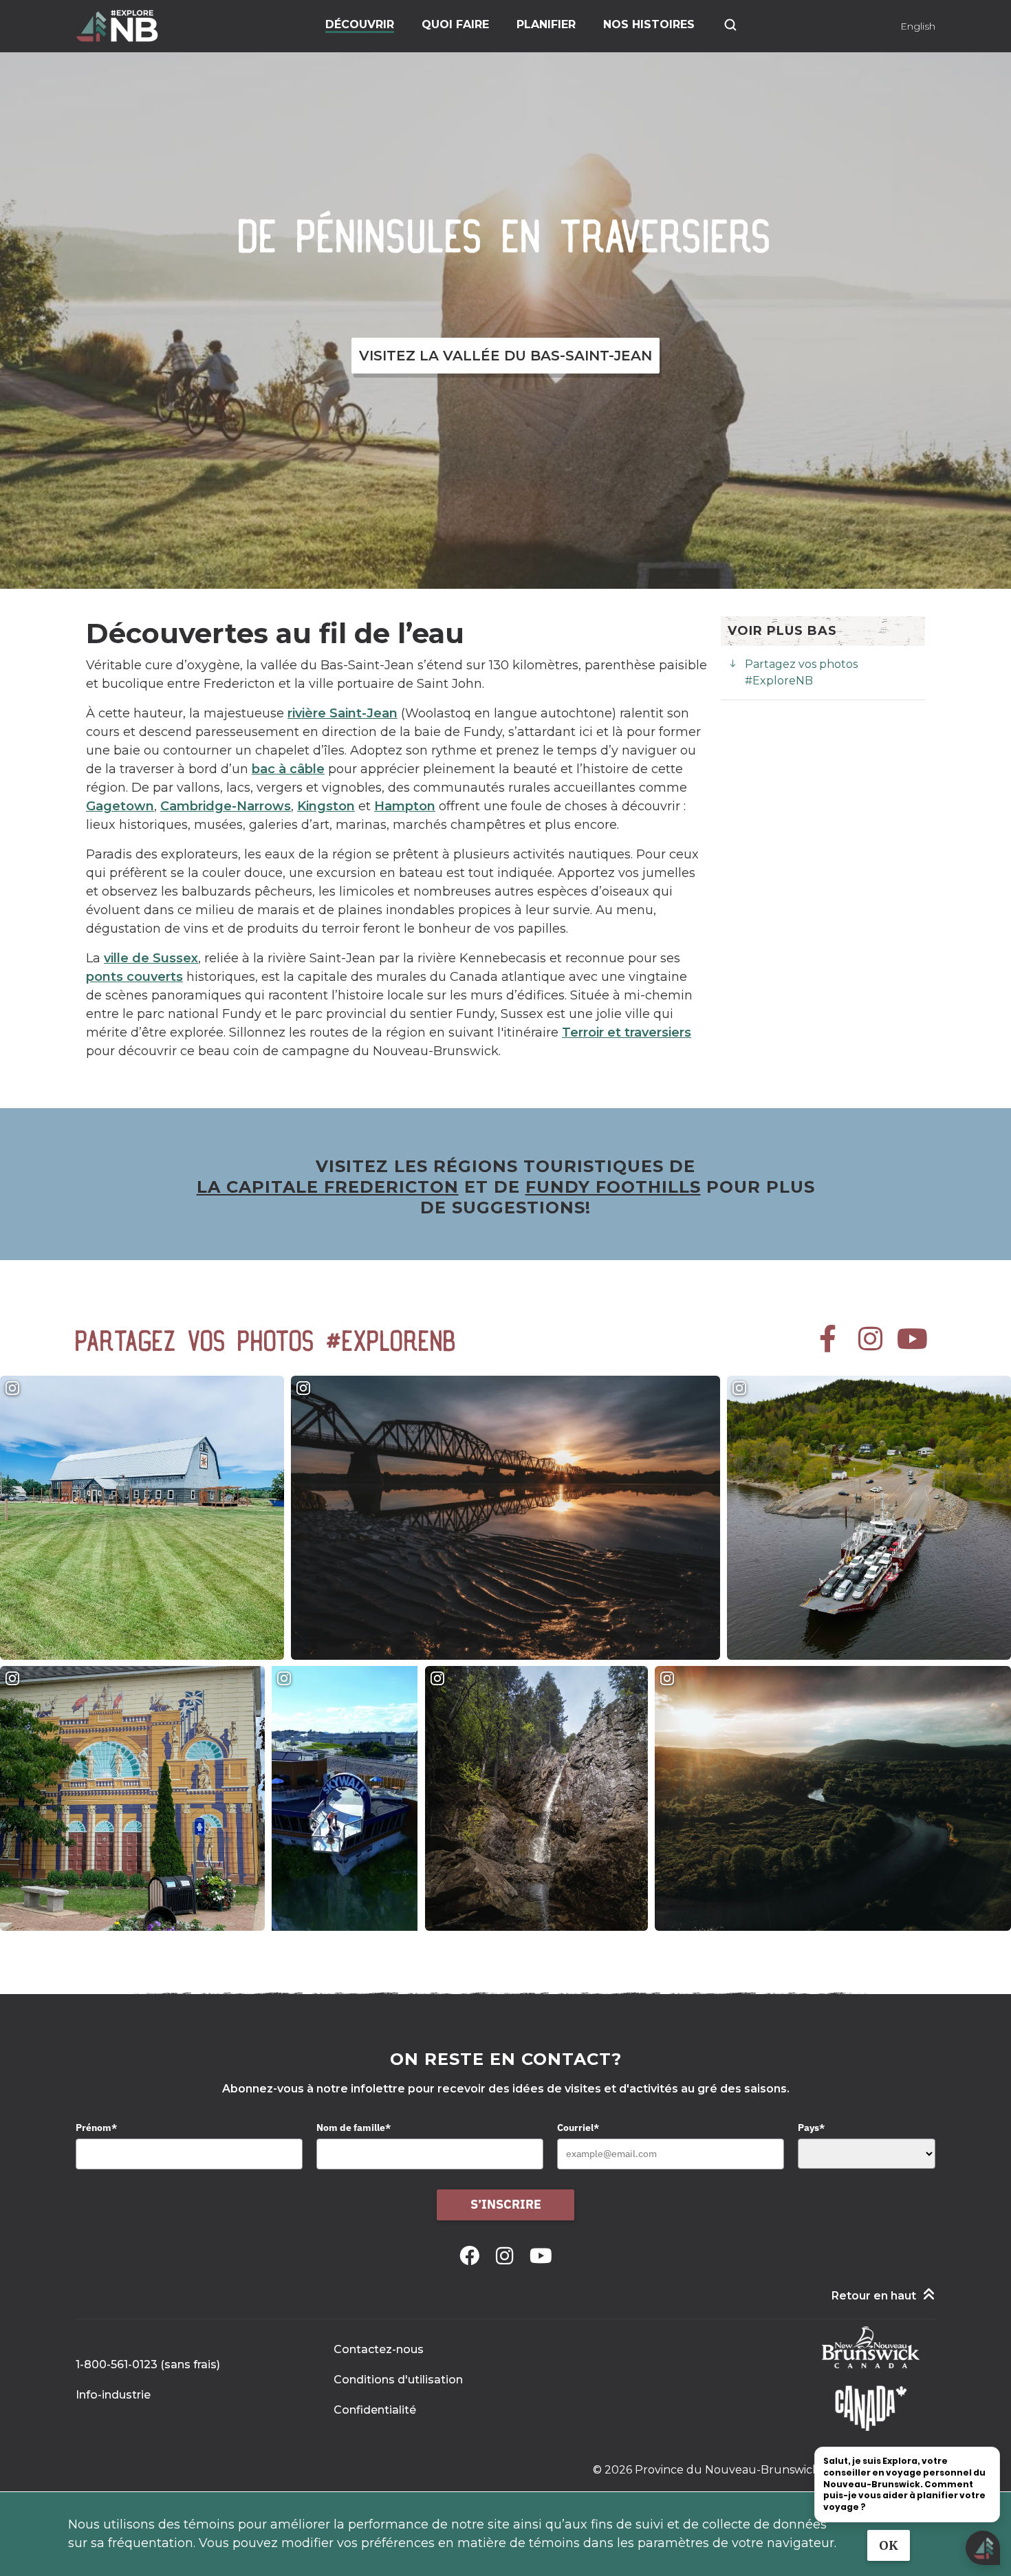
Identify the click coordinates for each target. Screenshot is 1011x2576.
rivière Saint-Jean (343, 713)
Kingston (326, 806)
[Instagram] (507, 2256)
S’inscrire (506, 2204)
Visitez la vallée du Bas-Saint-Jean (505, 356)
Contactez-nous (379, 2349)
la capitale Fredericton (328, 1187)
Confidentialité (375, 2410)
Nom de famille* (354, 2128)
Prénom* (96, 2128)
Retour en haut (874, 2296)
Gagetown (120, 806)
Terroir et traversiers (627, 1032)
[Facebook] (472, 2256)
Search (730, 25)
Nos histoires (649, 24)
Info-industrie (113, 2395)
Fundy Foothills (613, 1187)
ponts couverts (134, 977)
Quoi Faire (455, 24)
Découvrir (360, 24)
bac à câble (288, 769)
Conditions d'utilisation (398, 2380)
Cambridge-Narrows (226, 806)
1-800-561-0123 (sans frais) (148, 2364)
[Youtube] (541, 2256)
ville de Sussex (151, 958)
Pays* (811, 2128)
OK (889, 2545)
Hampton (405, 806)
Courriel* (578, 2128)
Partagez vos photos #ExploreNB (801, 672)
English (918, 26)
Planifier (546, 24)
